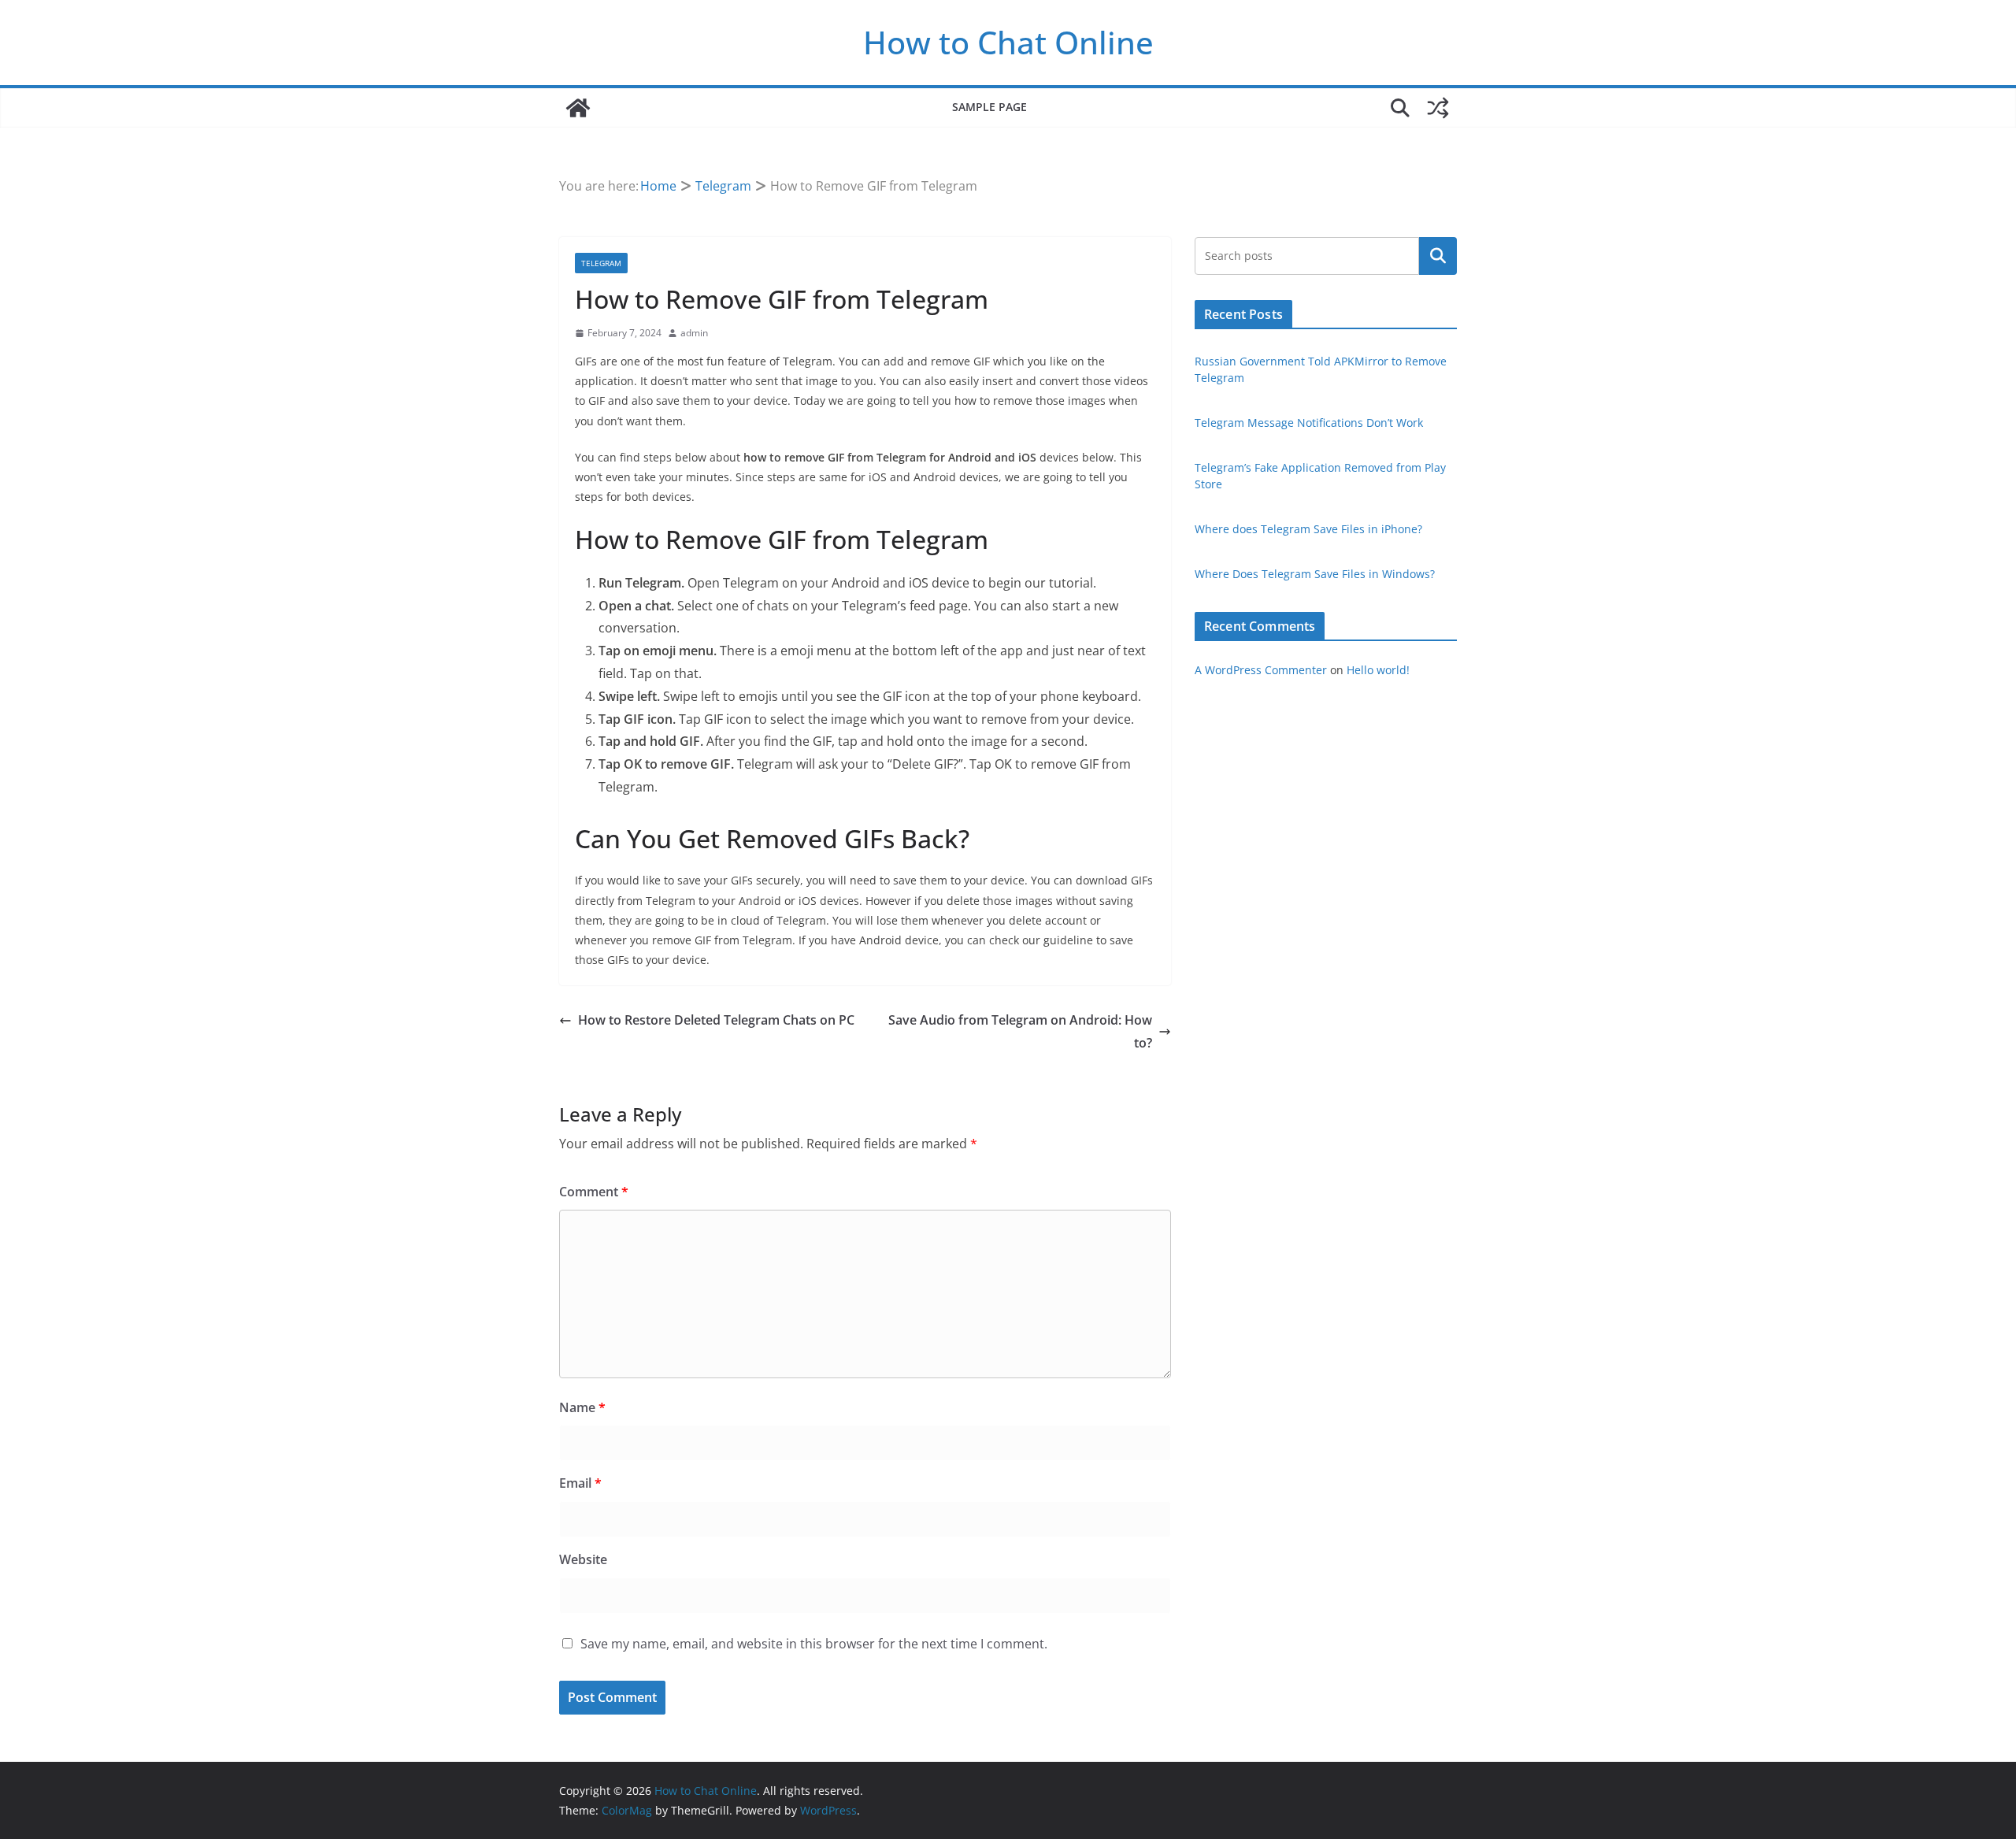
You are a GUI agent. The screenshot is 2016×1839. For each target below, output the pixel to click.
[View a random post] (1438, 108)
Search (1438, 256)
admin (694, 333)
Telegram (601, 263)
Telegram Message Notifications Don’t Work (1309, 423)
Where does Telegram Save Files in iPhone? (1308, 529)
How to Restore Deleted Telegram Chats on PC (716, 1020)
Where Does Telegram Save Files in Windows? (1315, 574)
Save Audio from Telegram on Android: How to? (1020, 1031)
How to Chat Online (1008, 42)
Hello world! (1378, 670)
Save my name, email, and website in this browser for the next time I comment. (814, 1644)
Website (583, 1559)
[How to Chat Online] (578, 108)
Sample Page (989, 107)
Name (582, 1407)
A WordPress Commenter (1261, 670)
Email (580, 1483)
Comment (594, 1192)
